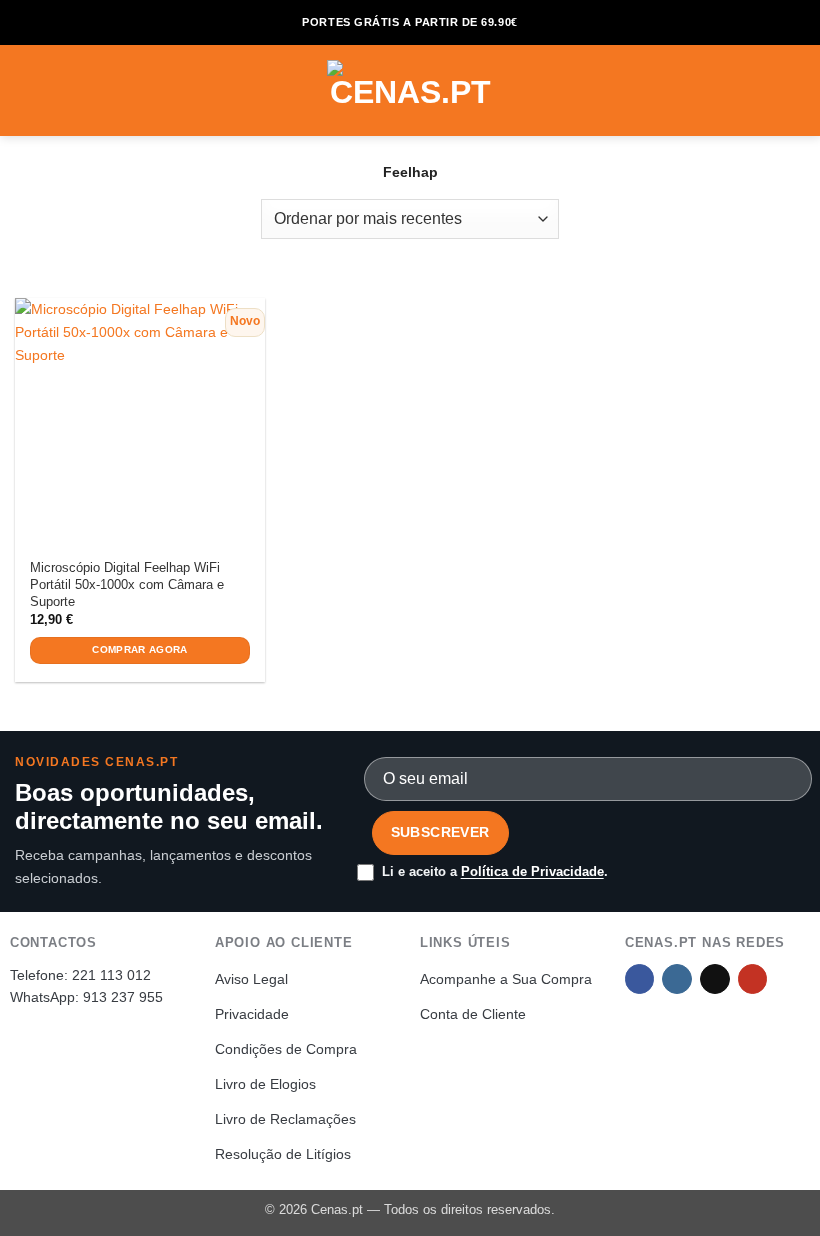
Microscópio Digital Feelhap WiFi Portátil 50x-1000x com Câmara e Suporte (127, 584)
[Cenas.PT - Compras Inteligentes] (410, 90)
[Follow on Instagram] (677, 979)
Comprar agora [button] (139, 649)
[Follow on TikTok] (715, 979)
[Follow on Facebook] (640, 979)
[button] (26, 90)
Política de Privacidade (532, 871)
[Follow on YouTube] (753, 979)
